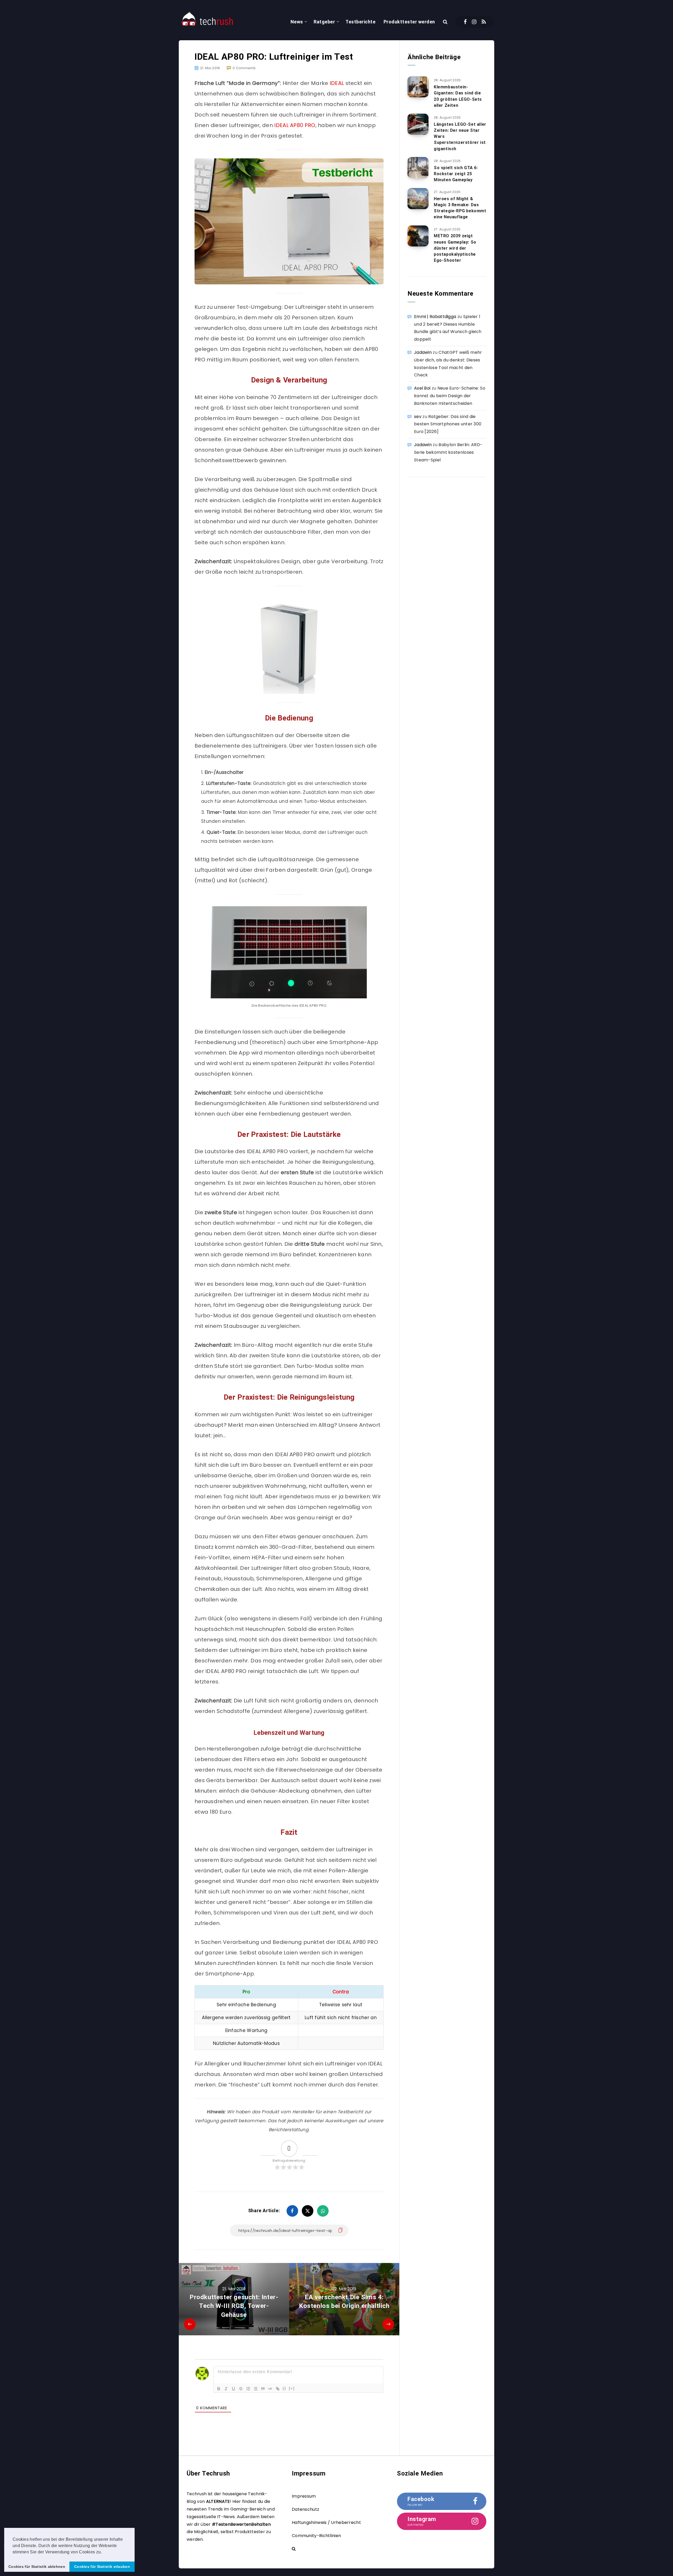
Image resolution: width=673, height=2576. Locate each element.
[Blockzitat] (263, 2389)
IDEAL (337, 83)
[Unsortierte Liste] (256, 2389)
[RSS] (484, 22)
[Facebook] (465, 22)
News (297, 22)
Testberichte (360, 22)
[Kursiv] (226, 2389)
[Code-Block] (270, 2389)
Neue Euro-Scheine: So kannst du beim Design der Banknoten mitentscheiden (450, 396)
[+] (292, 2388)
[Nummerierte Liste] (248, 2389)
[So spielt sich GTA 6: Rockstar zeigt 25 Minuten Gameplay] (418, 168)
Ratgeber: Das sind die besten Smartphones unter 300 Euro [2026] (448, 424)
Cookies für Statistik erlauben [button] (102, 2567)
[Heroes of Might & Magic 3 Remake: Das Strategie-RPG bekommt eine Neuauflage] (418, 199)
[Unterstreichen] (233, 2389)
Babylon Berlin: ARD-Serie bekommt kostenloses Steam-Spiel (448, 452)
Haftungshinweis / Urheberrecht (326, 2522)
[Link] (278, 2389)
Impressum (304, 2496)
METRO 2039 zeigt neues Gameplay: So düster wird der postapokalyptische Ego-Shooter (455, 248)
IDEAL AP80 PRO (295, 125)
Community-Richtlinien (316, 2536)
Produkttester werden (409, 22)
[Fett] (219, 2389)
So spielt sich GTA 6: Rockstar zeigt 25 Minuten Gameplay (456, 174)
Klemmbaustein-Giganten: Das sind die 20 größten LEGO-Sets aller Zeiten (458, 96)
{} (284, 2388)
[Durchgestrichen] (241, 2389)
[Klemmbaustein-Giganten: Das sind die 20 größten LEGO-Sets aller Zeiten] (418, 87)
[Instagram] (474, 22)
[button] (104, 2552)
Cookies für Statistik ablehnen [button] (37, 2567)
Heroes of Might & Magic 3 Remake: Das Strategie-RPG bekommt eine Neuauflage (460, 208)
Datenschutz (305, 2509)
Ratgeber (324, 22)
